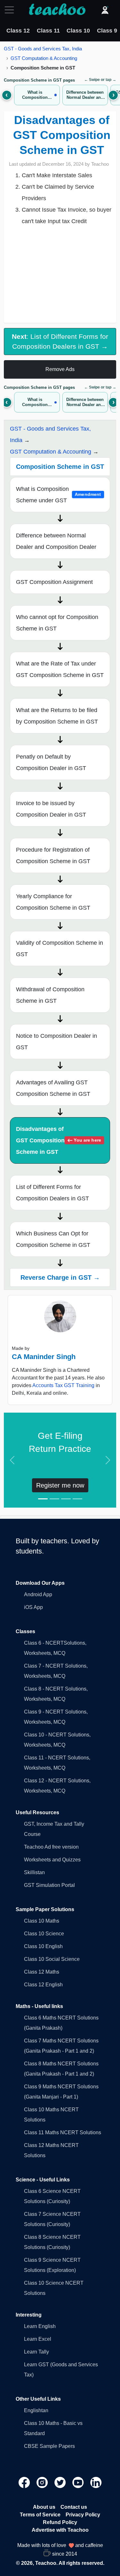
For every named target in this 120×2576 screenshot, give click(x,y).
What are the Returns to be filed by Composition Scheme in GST (57, 716)
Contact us (74, 2507)
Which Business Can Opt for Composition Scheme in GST (53, 1239)
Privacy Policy (83, 2515)
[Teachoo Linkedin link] (96, 2482)
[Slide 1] (43, 1499)
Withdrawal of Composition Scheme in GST (50, 995)
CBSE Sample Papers (49, 2446)
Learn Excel (38, 2339)
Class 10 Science (44, 1934)
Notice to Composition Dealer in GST (56, 1042)
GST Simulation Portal (49, 1885)
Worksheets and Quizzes (52, 1860)
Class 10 (78, 31)
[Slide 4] (77, 1499)
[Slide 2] (54, 1499)
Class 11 (48, 31)
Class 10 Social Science (52, 1959)
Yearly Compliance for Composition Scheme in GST (53, 902)
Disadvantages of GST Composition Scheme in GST (59, 1140)
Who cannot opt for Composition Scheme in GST (57, 623)
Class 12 (18, 31)
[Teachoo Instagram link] (43, 2482)
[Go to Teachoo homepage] (57, 10)
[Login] (105, 10)
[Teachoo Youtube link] (79, 2482)
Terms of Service (40, 2515)
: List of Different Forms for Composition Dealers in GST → (60, 341)
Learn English (40, 2326)
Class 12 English (43, 1985)
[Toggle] (11, 10)
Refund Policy (60, 2522)
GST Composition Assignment (54, 582)
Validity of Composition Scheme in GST (60, 949)
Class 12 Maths (42, 1972)
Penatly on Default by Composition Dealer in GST (51, 762)
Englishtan (36, 2410)
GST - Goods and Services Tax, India (43, 49)
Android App (38, 1594)
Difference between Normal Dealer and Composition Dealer (56, 541)
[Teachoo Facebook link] (25, 2482)
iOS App (33, 1607)
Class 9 (107, 31)
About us (44, 2507)
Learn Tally (36, 2352)
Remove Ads (60, 369)
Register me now (60, 1485)
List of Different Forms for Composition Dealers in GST (52, 1193)
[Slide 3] (66, 1499)
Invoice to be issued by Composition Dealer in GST (51, 809)
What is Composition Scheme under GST (59, 495)
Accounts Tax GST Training (63, 1385)
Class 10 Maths (42, 1921)
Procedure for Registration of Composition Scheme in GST (53, 855)
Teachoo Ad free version (51, 1847)
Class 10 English (43, 1946)
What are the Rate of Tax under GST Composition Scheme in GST (60, 669)
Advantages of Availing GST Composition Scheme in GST (53, 1088)
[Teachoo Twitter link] (61, 2482)
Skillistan (34, 1872)
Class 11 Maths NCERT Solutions (63, 2132)
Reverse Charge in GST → (60, 1277)
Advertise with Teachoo (60, 2530)
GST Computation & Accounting (44, 58)
